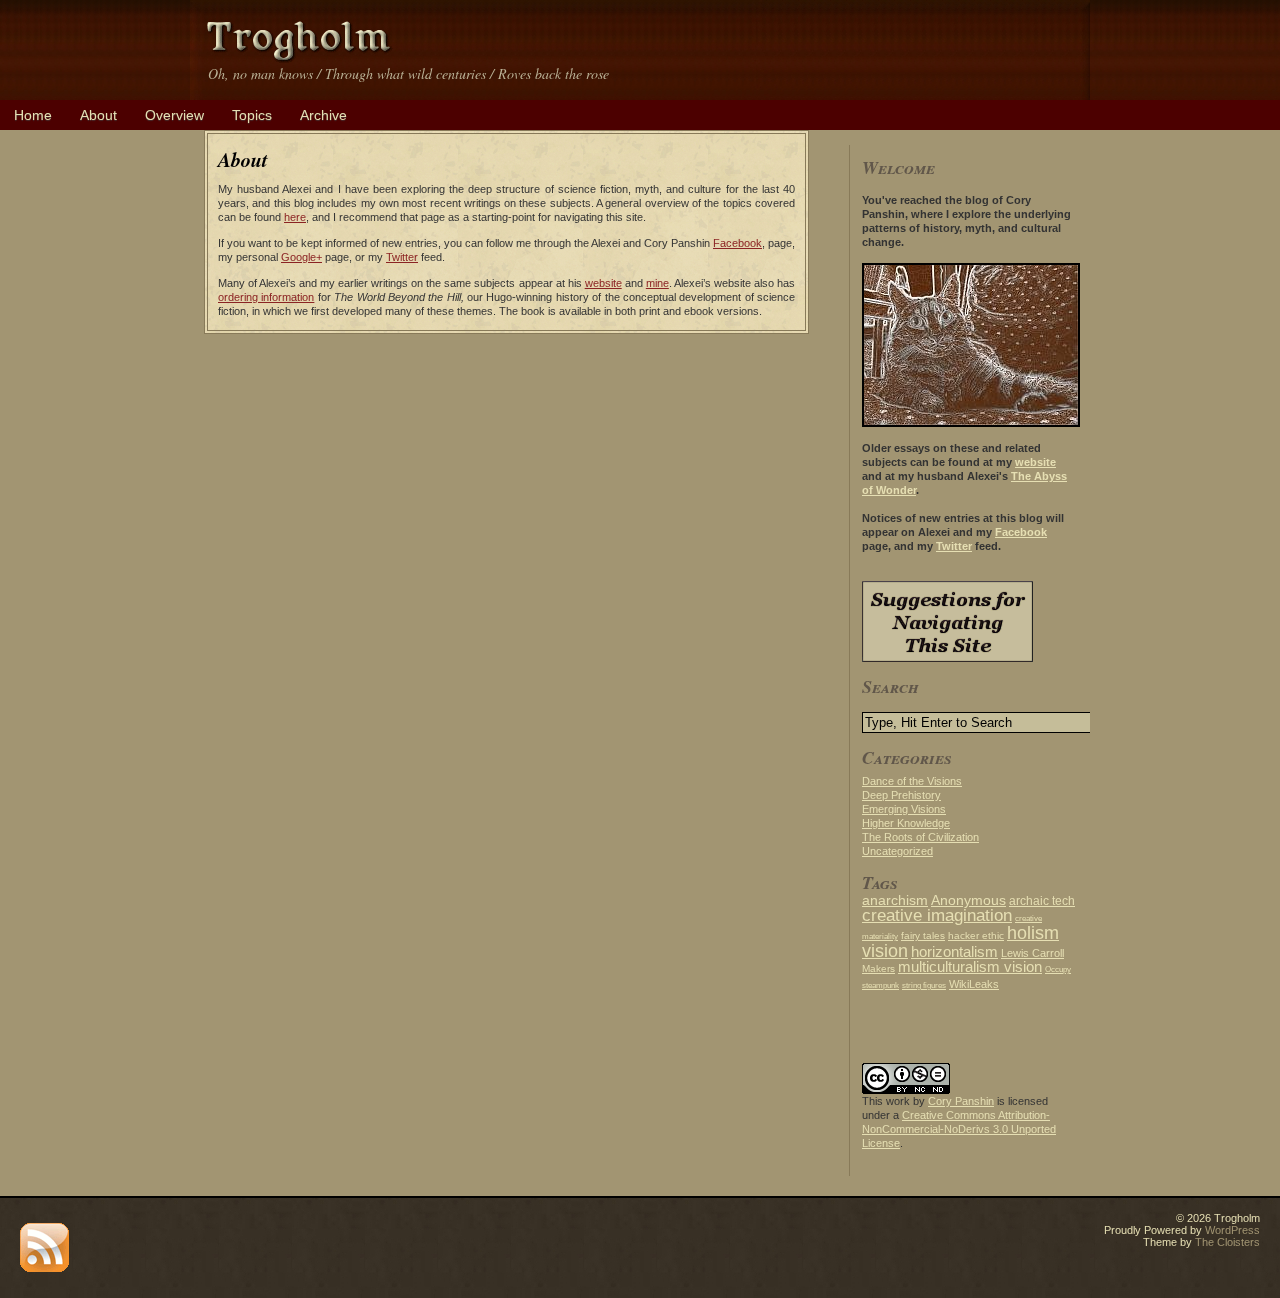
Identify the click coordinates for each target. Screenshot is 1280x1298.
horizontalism (954, 952)
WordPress (1232, 1230)
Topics (252, 115)
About (98, 115)
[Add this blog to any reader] (44, 1268)
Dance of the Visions (912, 781)
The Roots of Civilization (920, 837)
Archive (323, 115)
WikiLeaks (974, 984)
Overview (174, 115)
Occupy (1058, 969)
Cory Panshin (961, 1101)
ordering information (266, 297)
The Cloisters (1227, 1242)
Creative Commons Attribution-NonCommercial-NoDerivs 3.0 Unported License (959, 1129)
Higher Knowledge (906, 823)
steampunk (880, 985)
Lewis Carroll (1032, 953)
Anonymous (968, 900)
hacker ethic (976, 935)
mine (657, 283)
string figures (924, 985)
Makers (878, 968)
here (295, 217)
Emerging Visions (904, 809)
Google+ (301, 257)
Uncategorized (897, 851)
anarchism (895, 900)
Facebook (737, 243)
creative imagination (937, 915)
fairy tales (923, 935)
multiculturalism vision (970, 966)
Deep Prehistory (901, 795)
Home (33, 115)
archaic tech (1042, 901)
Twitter (402, 257)
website (603, 283)
